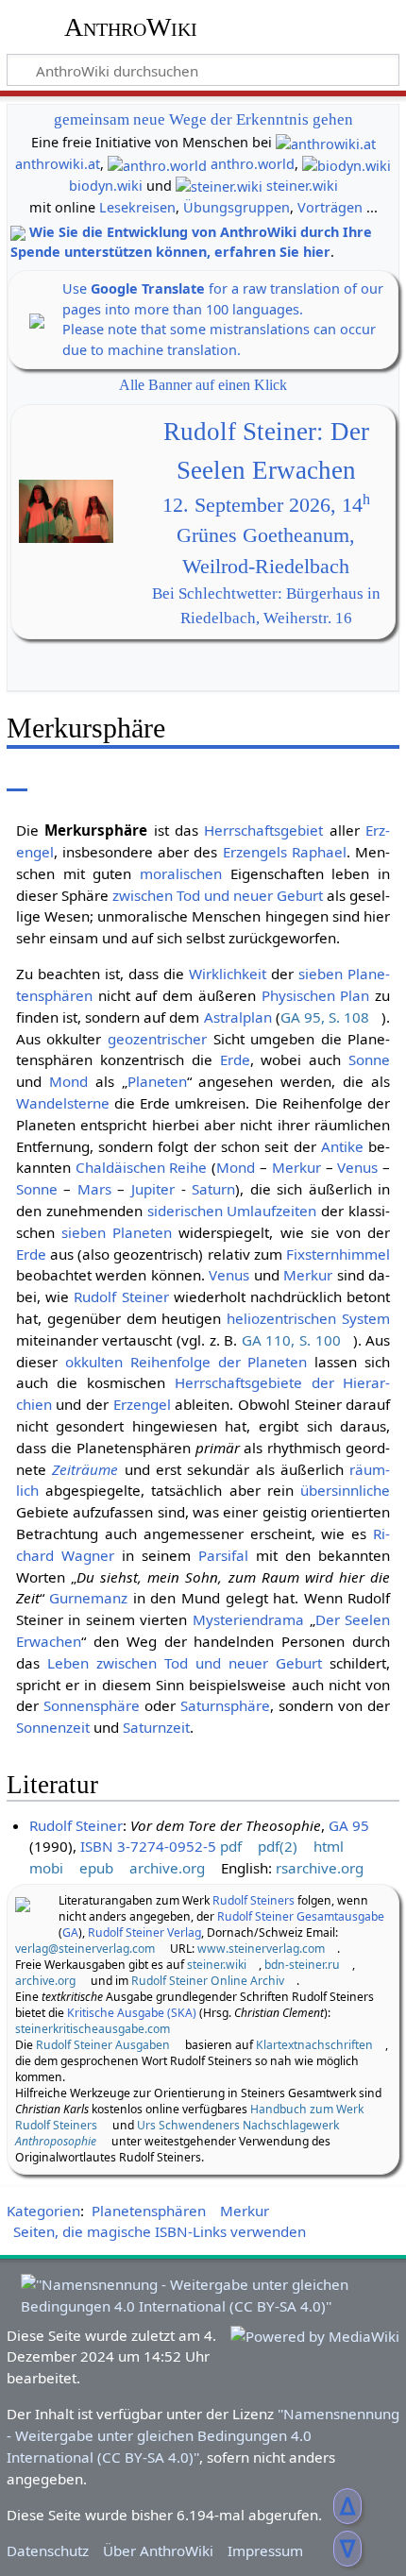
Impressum (265, 2551)
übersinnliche (345, 1490)
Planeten (157, 1081)
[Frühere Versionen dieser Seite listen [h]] (340, 778)
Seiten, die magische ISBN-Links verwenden (160, 2231)
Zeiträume (85, 1469)
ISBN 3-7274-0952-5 (148, 1846)
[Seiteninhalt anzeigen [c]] (17, 778)
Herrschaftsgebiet (263, 830)
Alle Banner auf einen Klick (203, 385)
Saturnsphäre (225, 1705)
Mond (68, 1081)
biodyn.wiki (106, 186)
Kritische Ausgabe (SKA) (132, 2013)
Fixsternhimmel (338, 1254)
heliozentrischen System (308, 1318)
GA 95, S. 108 (325, 1017)
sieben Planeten (117, 1232)
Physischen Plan (316, 995)
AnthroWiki (131, 27)
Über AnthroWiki (158, 2551)
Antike (342, 1146)
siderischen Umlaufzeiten (232, 1211)
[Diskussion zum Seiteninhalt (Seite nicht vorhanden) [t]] (59, 778)
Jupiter (153, 1189)
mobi (46, 1868)
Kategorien (43, 2211)
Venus (357, 1167)
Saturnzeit (156, 1727)
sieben (321, 974)
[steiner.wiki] (219, 186)
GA (70, 1932)
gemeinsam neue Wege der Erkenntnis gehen (203, 119)
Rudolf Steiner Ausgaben (103, 2045)
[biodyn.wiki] (347, 164)
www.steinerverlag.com (261, 1949)
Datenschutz (48, 2551)
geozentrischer (157, 1039)
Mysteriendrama (248, 1619)
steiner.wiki (302, 186)
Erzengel (142, 1404)
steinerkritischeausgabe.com (93, 2029)
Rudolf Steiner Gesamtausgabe (301, 1916)
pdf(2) (278, 1846)
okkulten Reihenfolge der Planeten (186, 1362)
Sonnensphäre (92, 1705)
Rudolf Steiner (121, 1296)
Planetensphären (149, 2211)
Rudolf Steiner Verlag (144, 1932)
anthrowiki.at (58, 164)
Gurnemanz (88, 1598)
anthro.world (253, 164)
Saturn (213, 1189)
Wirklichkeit (228, 974)
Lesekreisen (137, 207)
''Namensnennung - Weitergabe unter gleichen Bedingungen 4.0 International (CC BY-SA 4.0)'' (203, 2435)
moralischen (181, 873)
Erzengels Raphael (285, 852)
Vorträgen (330, 207)
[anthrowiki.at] (326, 142)
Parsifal (223, 1555)
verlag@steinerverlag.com (85, 1949)
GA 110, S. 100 (291, 1340)
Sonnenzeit (53, 1727)
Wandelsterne (63, 1103)
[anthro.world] (157, 164)
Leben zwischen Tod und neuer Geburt (185, 1663)
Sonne (369, 1059)
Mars (94, 1189)
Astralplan (238, 1017)
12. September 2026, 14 (266, 505)
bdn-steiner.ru (302, 1965)
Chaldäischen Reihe (142, 1167)
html (329, 1846)
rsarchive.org (320, 1868)
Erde (235, 1059)
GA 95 (349, 1825)
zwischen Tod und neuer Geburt (218, 895)
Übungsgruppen (237, 207)
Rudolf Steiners (254, 1900)
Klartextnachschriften (314, 2045)
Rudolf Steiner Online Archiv (208, 1981)
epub (96, 1868)
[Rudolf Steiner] (23, 1903)
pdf (231, 1846)
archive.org (167, 1868)
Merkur (296, 1167)
